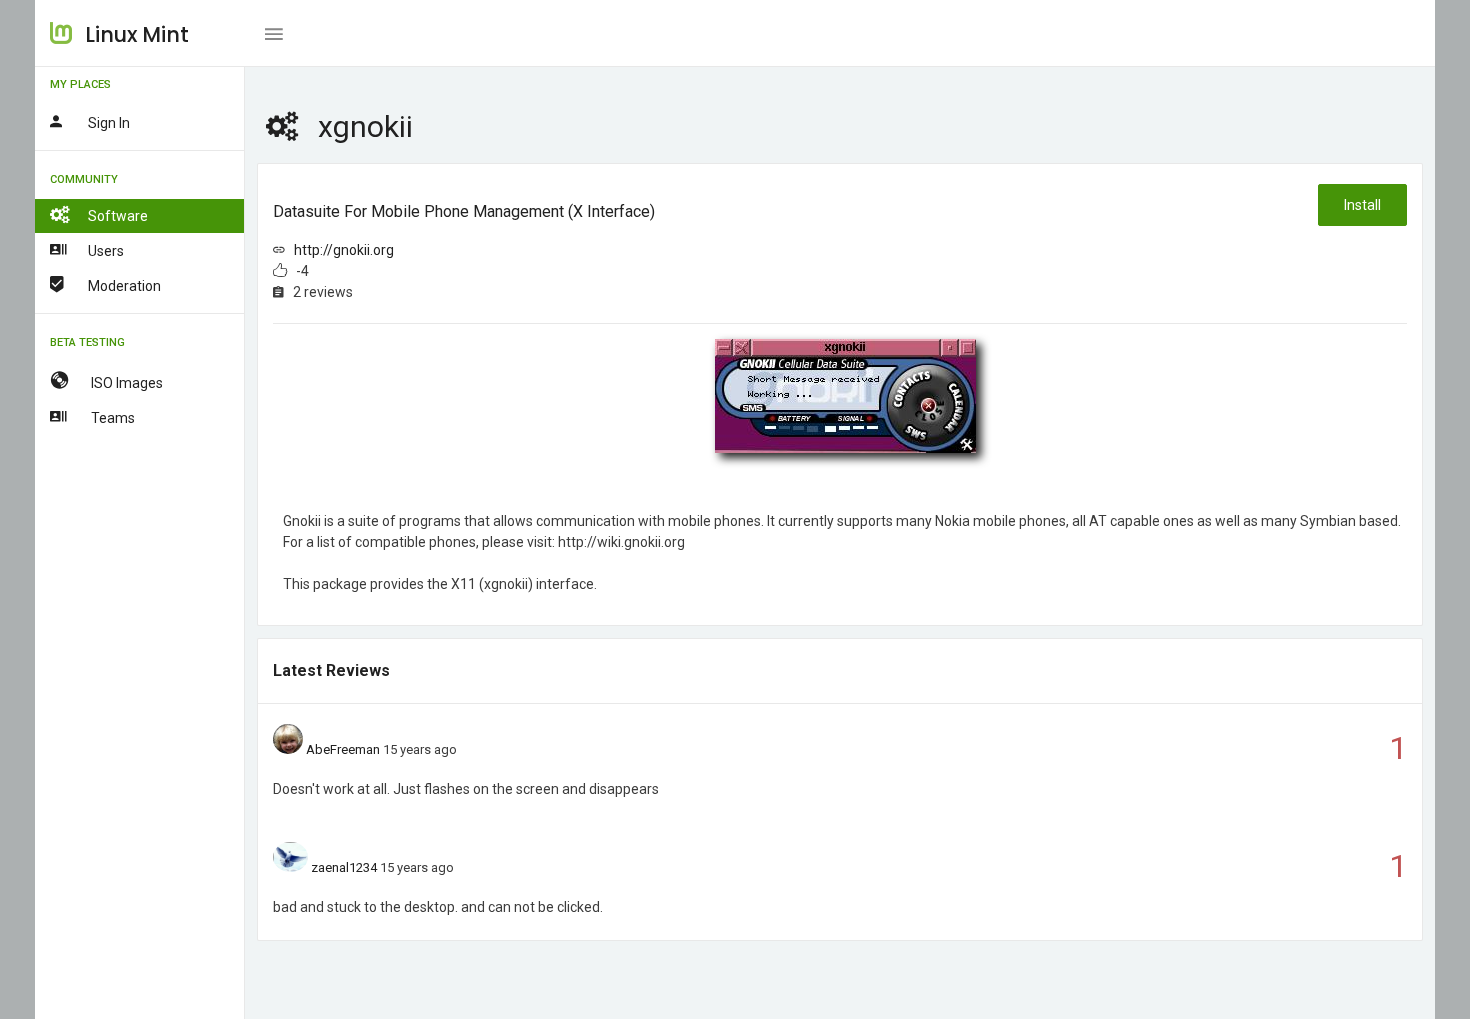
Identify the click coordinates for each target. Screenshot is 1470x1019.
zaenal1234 (344, 867)
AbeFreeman (343, 749)
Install (1362, 205)
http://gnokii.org (344, 250)
